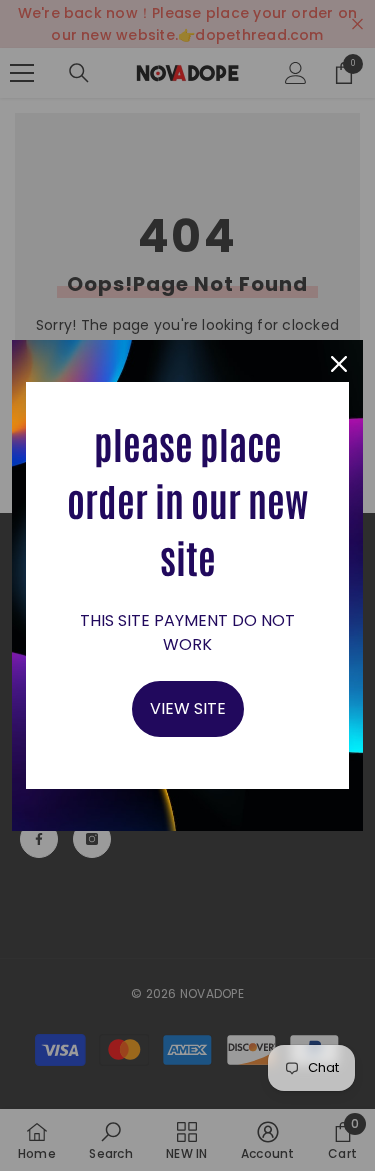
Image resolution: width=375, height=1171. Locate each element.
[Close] (339, 364)
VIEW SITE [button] (188, 708)
